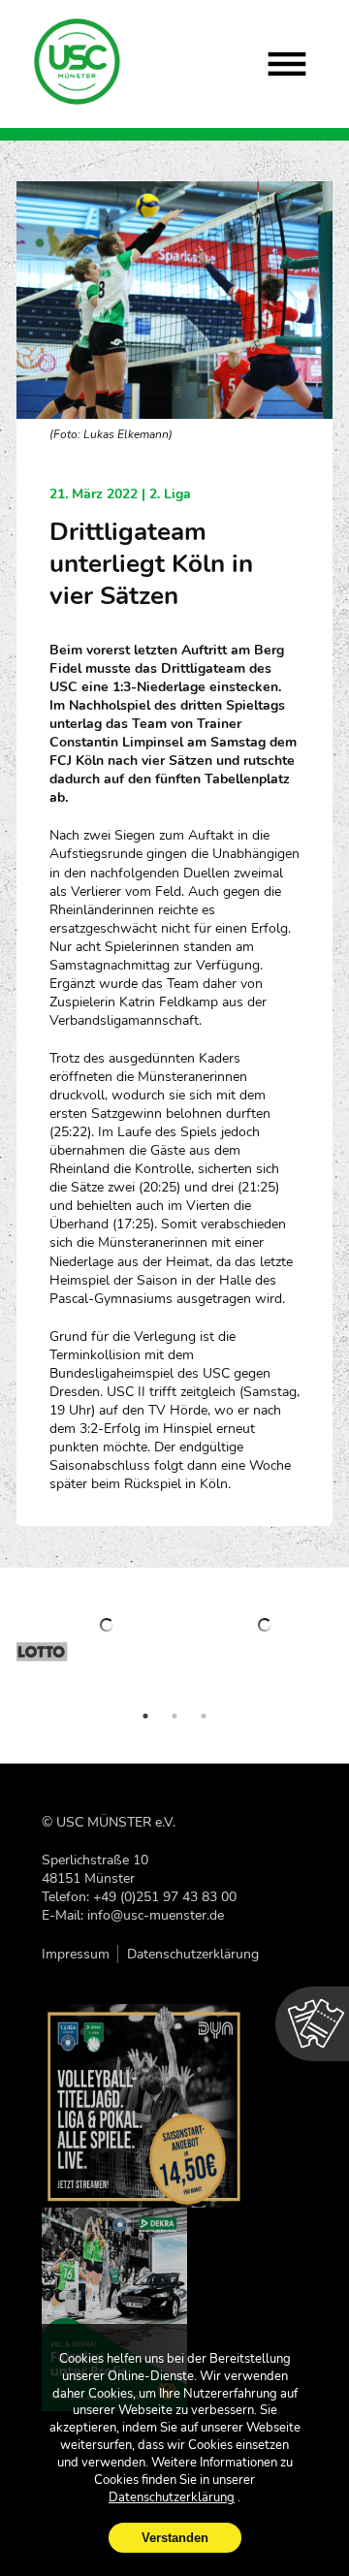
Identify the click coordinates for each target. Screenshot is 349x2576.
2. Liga (170, 494)
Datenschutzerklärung (193, 1954)
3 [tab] (204, 1716)
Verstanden (175, 2538)
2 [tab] (174, 1716)
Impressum (76, 1954)
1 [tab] (145, 1716)
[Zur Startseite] (78, 62)
